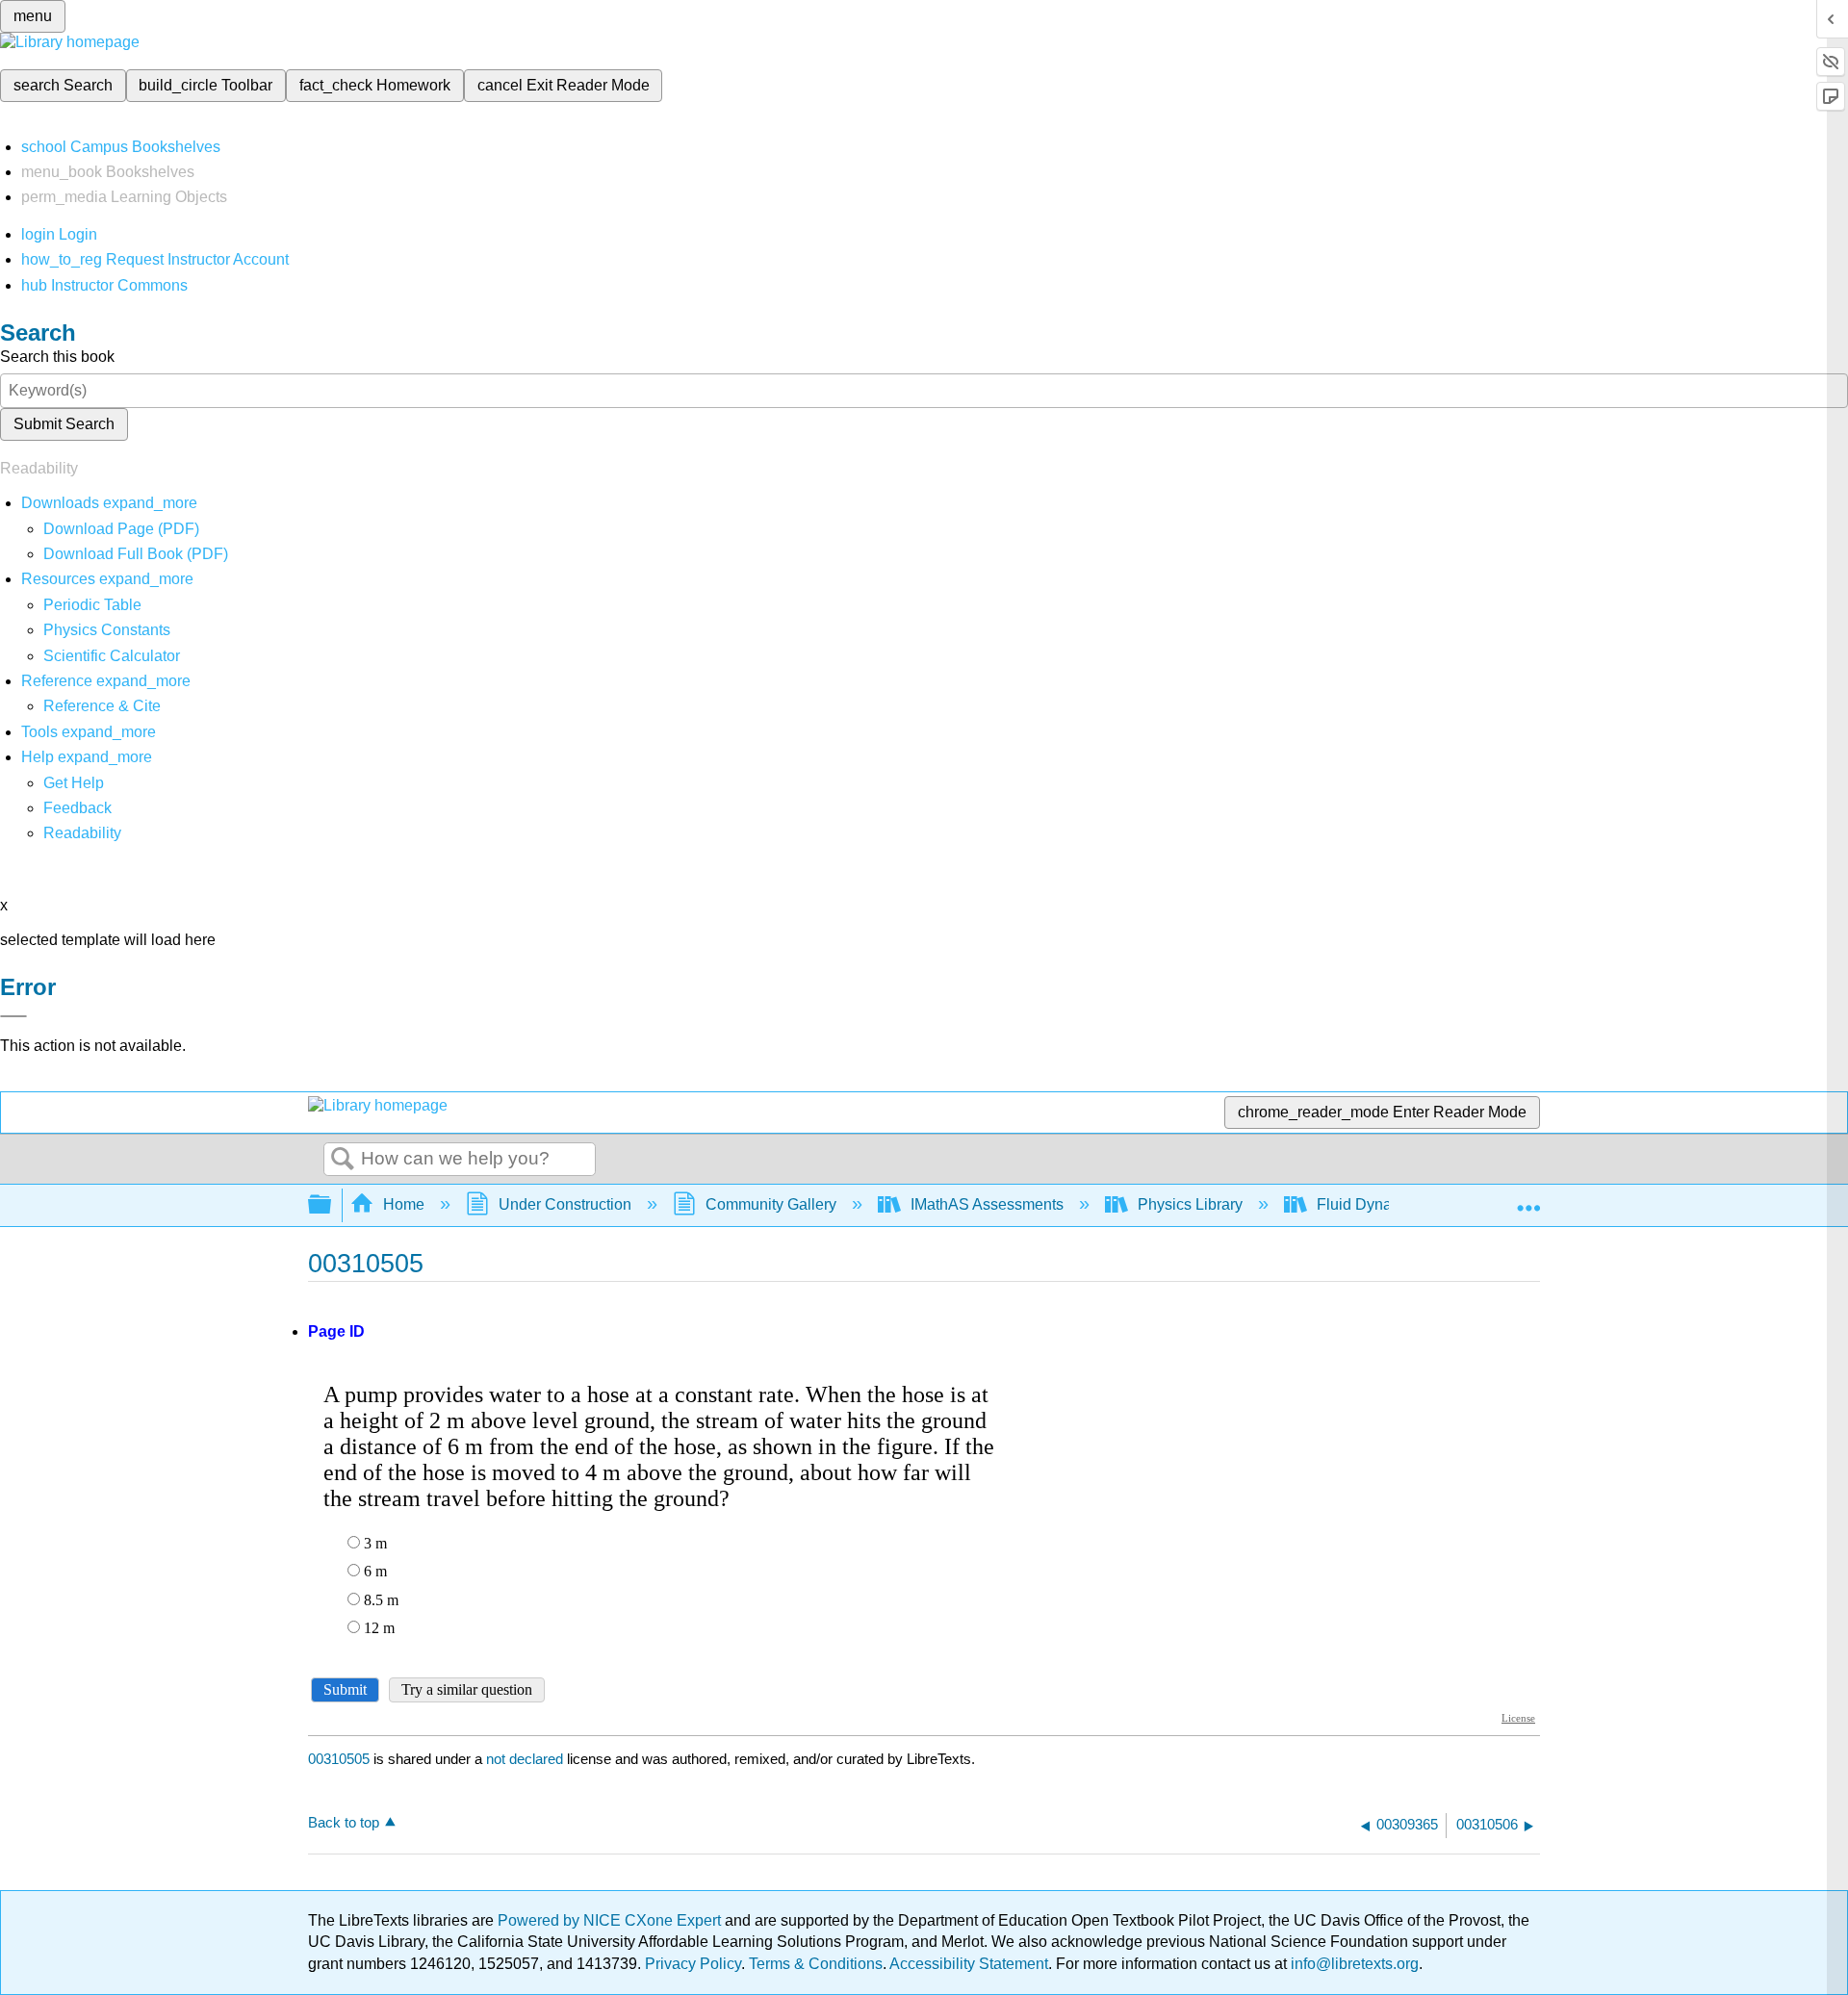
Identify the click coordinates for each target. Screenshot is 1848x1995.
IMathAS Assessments (987, 1204)
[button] (77, 808)
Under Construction (565, 1204)
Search (343, 1160)
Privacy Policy (693, 1964)
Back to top (344, 1822)
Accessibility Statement (969, 1964)
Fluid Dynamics (1370, 1204)
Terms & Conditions (816, 1964)
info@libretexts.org (1353, 1964)
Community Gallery (771, 1204)
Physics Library (1190, 1204)
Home (404, 1204)
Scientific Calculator (112, 656)
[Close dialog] (13, 1016)
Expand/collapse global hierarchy (332, 1205)
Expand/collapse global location (1528, 1199)
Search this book (57, 357)
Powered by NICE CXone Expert (611, 1920)
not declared (526, 1759)
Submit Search (64, 424)
